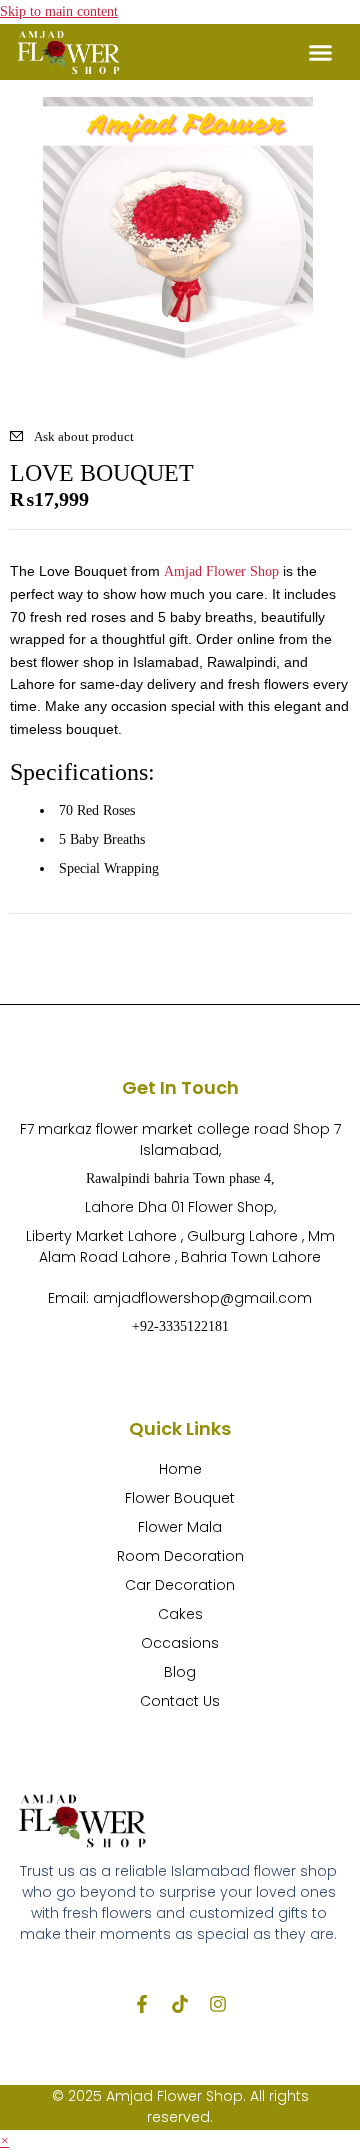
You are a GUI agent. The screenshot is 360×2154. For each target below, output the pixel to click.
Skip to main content (59, 11)
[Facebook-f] (142, 2004)
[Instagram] (218, 2004)
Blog (180, 1672)
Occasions (180, 1643)
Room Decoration (180, 1556)
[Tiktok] (180, 2004)
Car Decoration (180, 1585)
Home (180, 1469)
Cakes (180, 1614)
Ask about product (84, 436)
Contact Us (180, 1701)
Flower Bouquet (180, 1498)
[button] (321, 52)
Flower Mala (180, 1527)
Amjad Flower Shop (221, 571)
